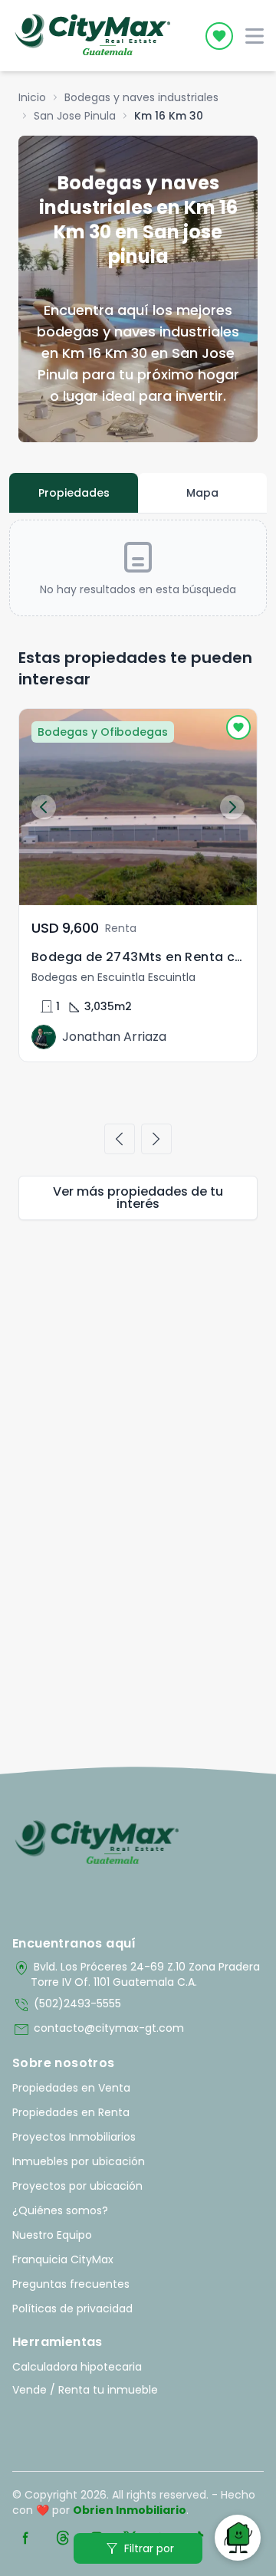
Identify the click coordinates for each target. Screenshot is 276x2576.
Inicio (32, 97)
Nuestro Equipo (52, 2235)
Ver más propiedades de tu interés (138, 1198)
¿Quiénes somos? (60, 2210)
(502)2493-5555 (67, 2005)
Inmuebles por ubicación (79, 2161)
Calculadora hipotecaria (77, 2367)
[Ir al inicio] (97, 1843)
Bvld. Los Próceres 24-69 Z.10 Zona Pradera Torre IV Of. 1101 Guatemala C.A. (136, 1974)
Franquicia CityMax (63, 2259)
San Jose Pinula (75, 116)
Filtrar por (138, 2548)
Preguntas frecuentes (71, 2284)
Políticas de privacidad (72, 2309)
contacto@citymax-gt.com (98, 2030)
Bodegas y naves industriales (141, 97)
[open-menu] (255, 36)
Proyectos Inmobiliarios (74, 2137)
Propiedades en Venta (71, 2088)
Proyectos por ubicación (77, 2186)
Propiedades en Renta (71, 2112)
